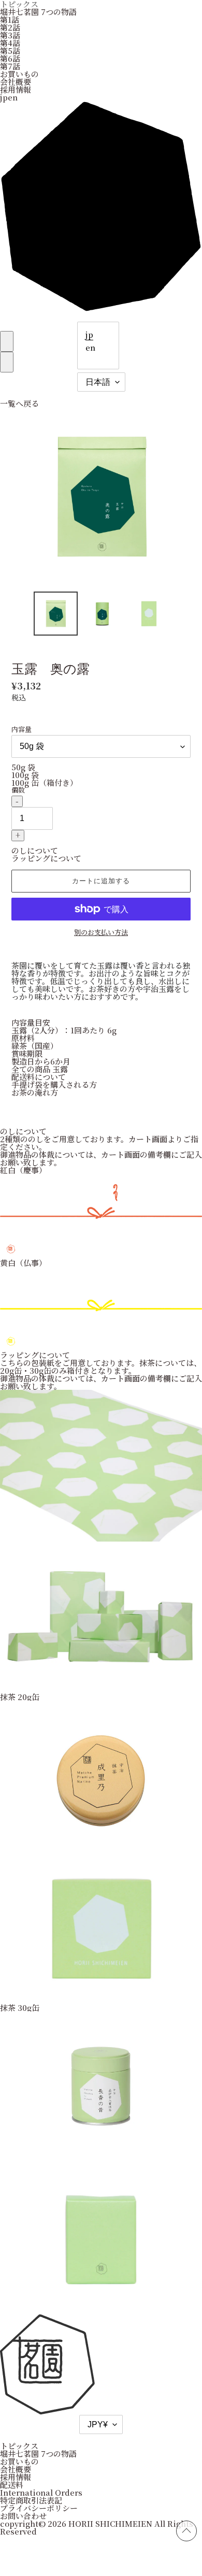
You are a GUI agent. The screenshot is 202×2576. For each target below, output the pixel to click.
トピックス (19, 2446)
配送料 (12, 2485)
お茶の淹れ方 (35, 1092)
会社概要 (16, 82)
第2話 (10, 27)
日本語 (98, 382)
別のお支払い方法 (101, 932)
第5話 (10, 51)
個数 (18, 790)
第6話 (10, 58)
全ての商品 (31, 1069)
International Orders (41, 2492)
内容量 (21, 729)
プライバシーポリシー (39, 2508)
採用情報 (16, 89)
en (90, 347)
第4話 (10, 43)
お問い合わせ (23, 2516)
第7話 (10, 66)
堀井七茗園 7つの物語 (38, 12)
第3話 (10, 35)
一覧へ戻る (19, 403)
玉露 (60, 1069)
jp (89, 334)
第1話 (10, 19)
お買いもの (19, 74)
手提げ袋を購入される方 (54, 1084)
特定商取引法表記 (31, 2500)
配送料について (39, 1077)
